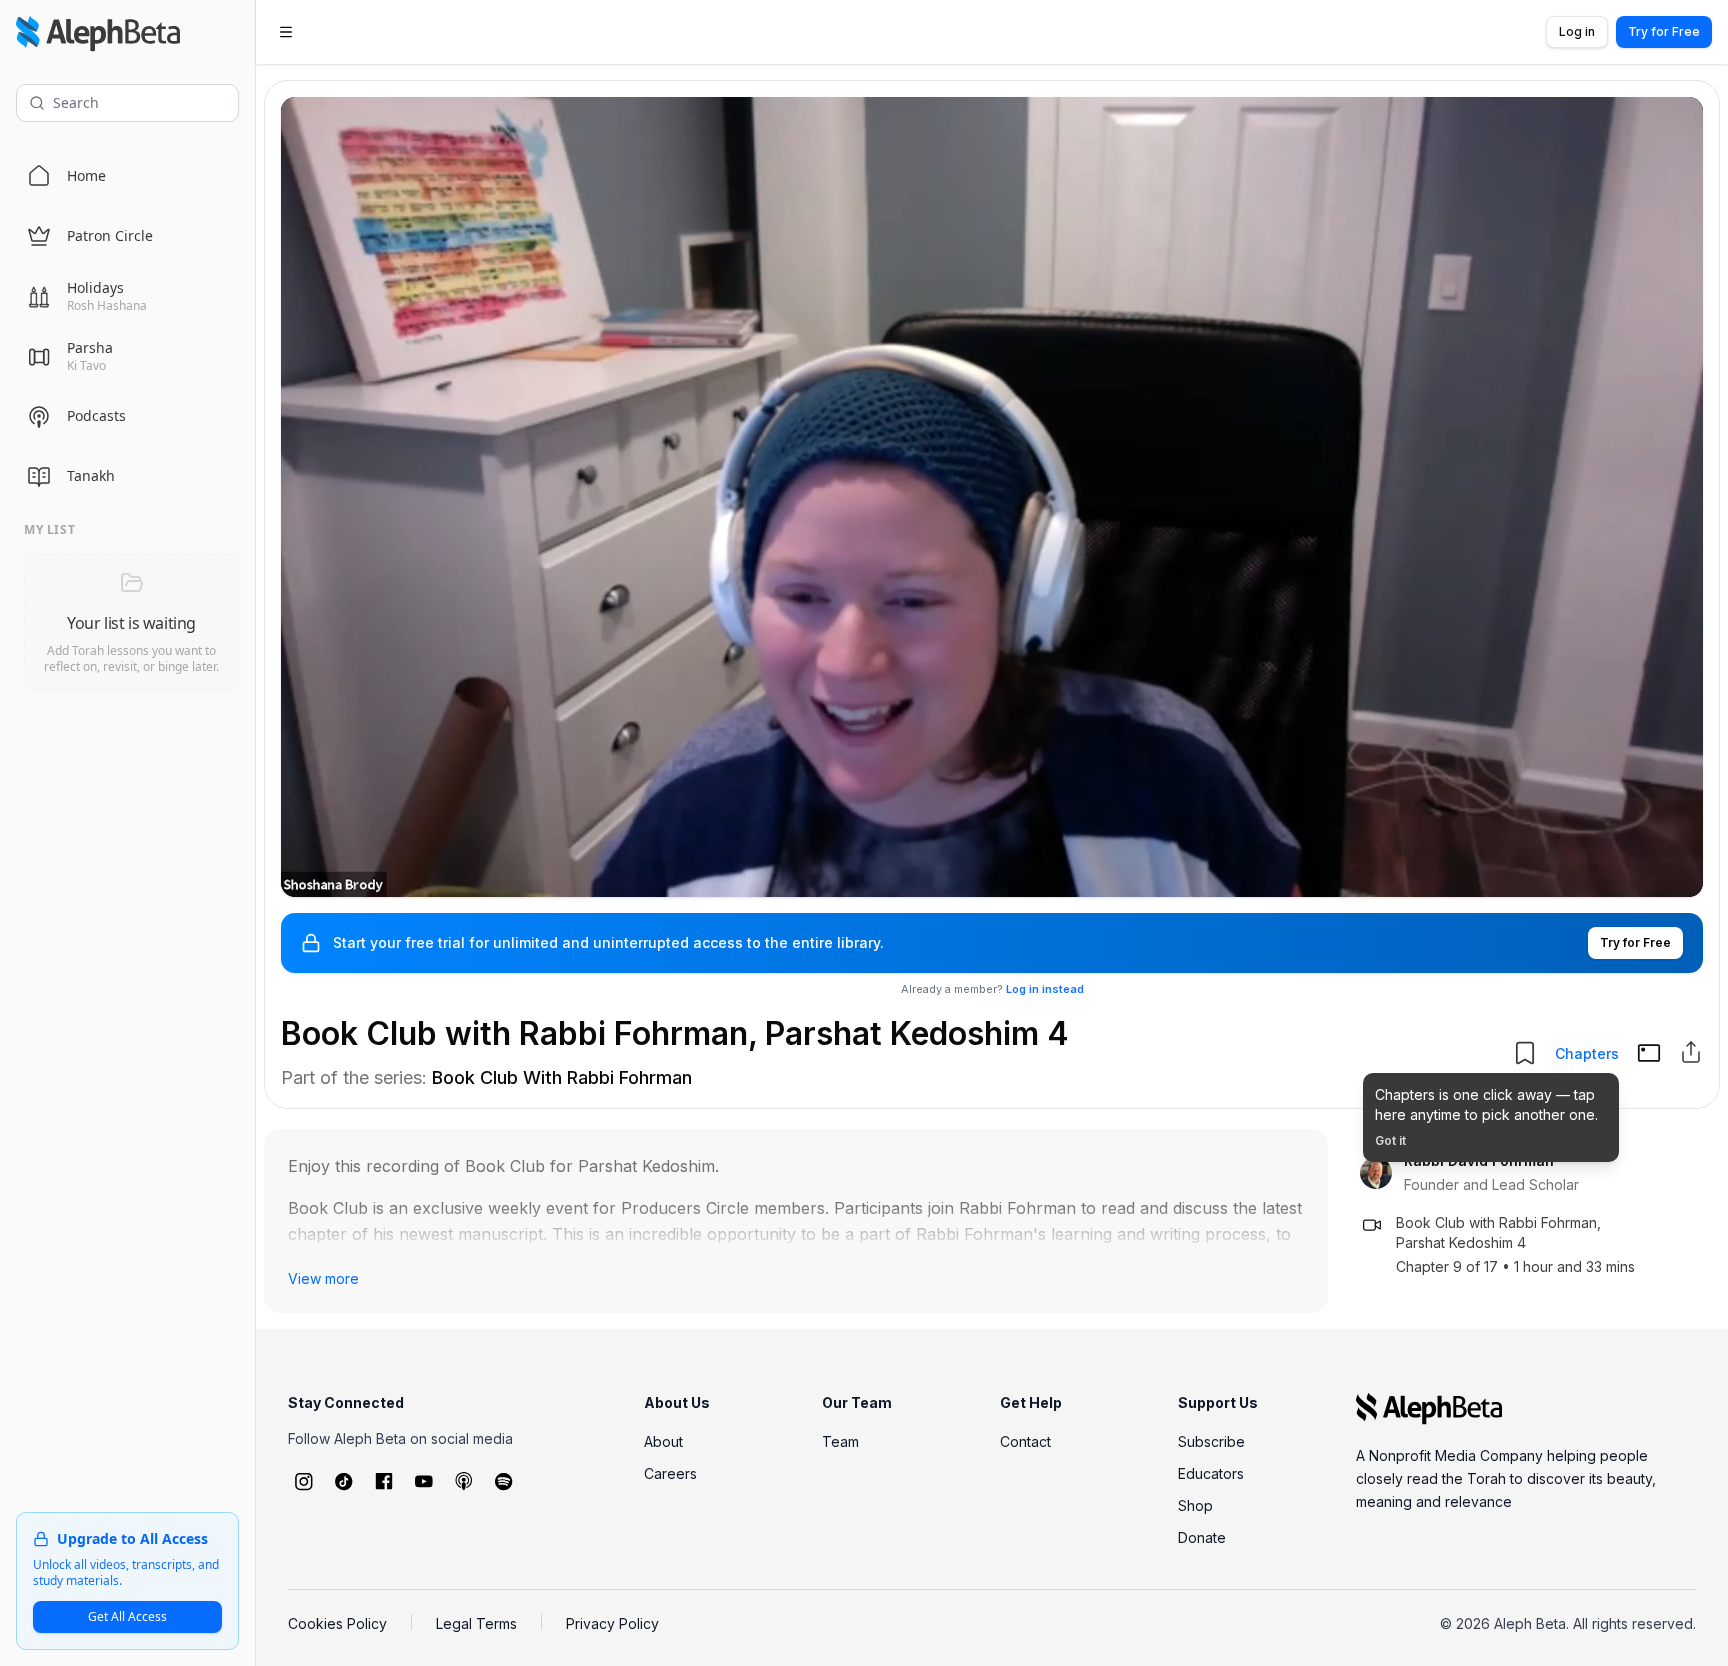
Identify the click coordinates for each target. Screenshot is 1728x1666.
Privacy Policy (612, 1623)
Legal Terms (476, 1623)
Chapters (1587, 1053)
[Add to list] (1525, 1053)
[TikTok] (344, 1481)
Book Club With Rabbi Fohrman (562, 1077)
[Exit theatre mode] (1649, 1053)
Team (840, 1441)
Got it (1390, 1140)
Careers (670, 1473)
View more (323, 1278)
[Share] (1691, 1052)
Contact (1025, 1441)
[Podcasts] (464, 1481)
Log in (1577, 31)
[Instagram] (304, 1481)
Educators (1211, 1473)
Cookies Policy (337, 1623)
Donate (1202, 1537)
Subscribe (1211, 1441)
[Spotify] (504, 1481)
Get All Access (127, 1616)
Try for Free (1664, 31)
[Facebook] (384, 1481)
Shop (1195, 1505)
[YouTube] (424, 1481)
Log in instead (1045, 989)
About (663, 1441)
